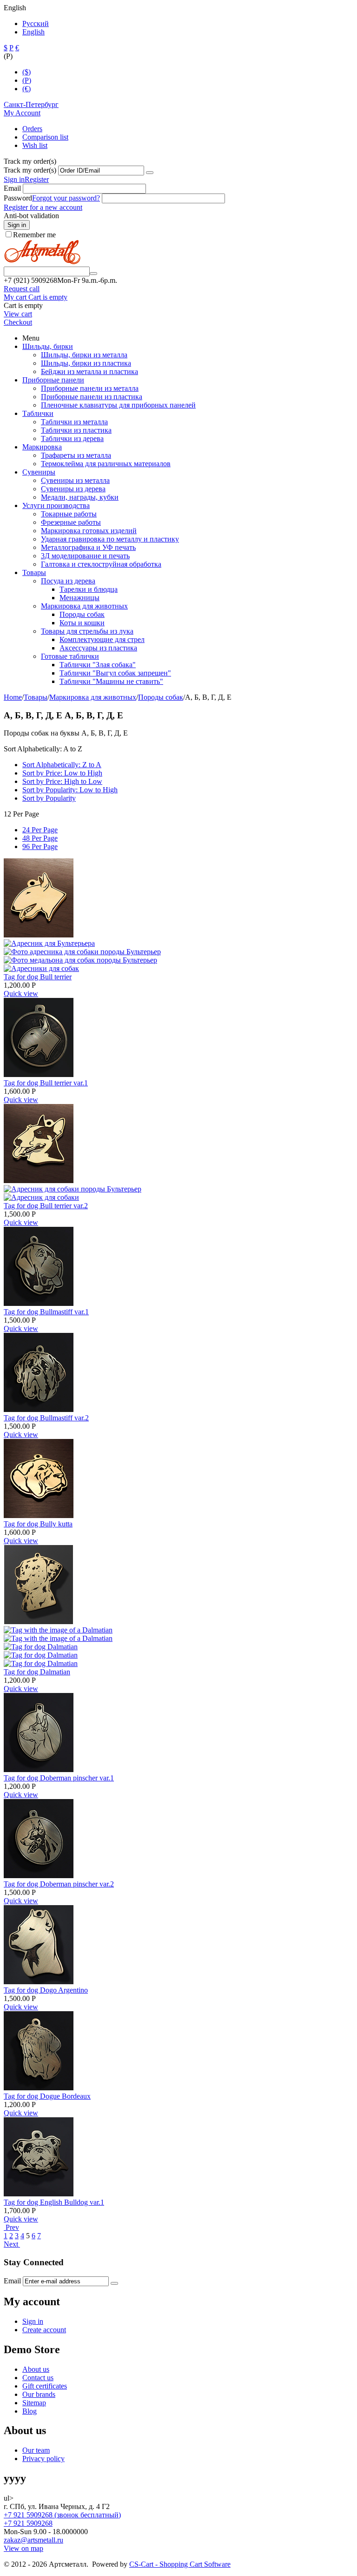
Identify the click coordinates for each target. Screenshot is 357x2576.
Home (13, 697)
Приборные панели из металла (90, 388)
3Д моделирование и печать (85, 556)
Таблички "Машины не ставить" (111, 681)
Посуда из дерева (68, 581)
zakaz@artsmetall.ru (33, 2540)
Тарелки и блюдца (89, 589)
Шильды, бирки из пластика (86, 363)
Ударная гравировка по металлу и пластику (110, 539)
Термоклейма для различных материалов (106, 464)
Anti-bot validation (31, 216)
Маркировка (42, 447)
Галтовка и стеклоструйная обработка (101, 564)
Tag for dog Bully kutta (38, 1524)
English (33, 32)
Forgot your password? (66, 198)
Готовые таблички (70, 656)
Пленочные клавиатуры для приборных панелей (118, 405)
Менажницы (79, 598)
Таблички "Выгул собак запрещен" (115, 673)
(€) (26, 89)
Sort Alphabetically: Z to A (62, 765)
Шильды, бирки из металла (84, 355)
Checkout (18, 322)
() (27, 80)
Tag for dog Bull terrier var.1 (46, 1083)
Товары (34, 572)
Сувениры (39, 472)
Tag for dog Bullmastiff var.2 (46, 1418)
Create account (44, 2330)
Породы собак (82, 614)
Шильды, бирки (48, 346)
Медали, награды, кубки (80, 497)
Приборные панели (53, 380)
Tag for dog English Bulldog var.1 (54, 2202)
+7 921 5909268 (28, 2523)
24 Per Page (40, 830)
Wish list (35, 145)
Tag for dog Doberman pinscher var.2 (59, 1884)
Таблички (38, 413)
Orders (32, 129)
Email (12, 188)
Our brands (39, 2394)
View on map (23, 2548)
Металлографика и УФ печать (88, 547)
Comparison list (45, 137)
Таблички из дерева (72, 438)
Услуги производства (56, 505)
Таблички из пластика (76, 430)
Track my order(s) (30, 170)
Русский (36, 23)
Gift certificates (45, 2386)
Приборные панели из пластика (92, 397)
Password (18, 198)
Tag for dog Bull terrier (38, 977)
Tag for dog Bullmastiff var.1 (46, 1312)
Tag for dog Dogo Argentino (46, 1990)
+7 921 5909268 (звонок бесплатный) (62, 2515)
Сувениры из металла (75, 480)
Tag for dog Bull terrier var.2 (46, 1206)
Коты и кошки (82, 623)
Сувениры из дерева (73, 489)
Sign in (14, 179)
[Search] (93, 274)
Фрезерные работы (71, 522)
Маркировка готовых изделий (89, 531)
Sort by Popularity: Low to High (70, 790)
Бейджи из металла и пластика (89, 371)
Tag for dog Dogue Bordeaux (47, 2096)
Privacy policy (43, 2459)
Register (37, 179)
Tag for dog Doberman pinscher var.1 (59, 1778)
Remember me (34, 235)
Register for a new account (43, 207)
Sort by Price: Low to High (62, 773)
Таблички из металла (74, 422)
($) (26, 72)
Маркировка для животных (84, 606)
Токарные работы (69, 514)
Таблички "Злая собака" (98, 665)
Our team (36, 2450)
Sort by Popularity (49, 798)
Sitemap (34, 2403)
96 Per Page (40, 846)
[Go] (150, 173)
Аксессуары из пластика (98, 648)
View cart (18, 314)
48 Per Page (40, 838)
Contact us (38, 2378)
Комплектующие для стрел (102, 639)
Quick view (21, 994)
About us (36, 2369)
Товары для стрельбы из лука (87, 631)
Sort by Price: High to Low (62, 781)
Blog (30, 2411)
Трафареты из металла (76, 455)
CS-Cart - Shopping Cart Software (180, 2564)
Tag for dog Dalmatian (37, 1672)
